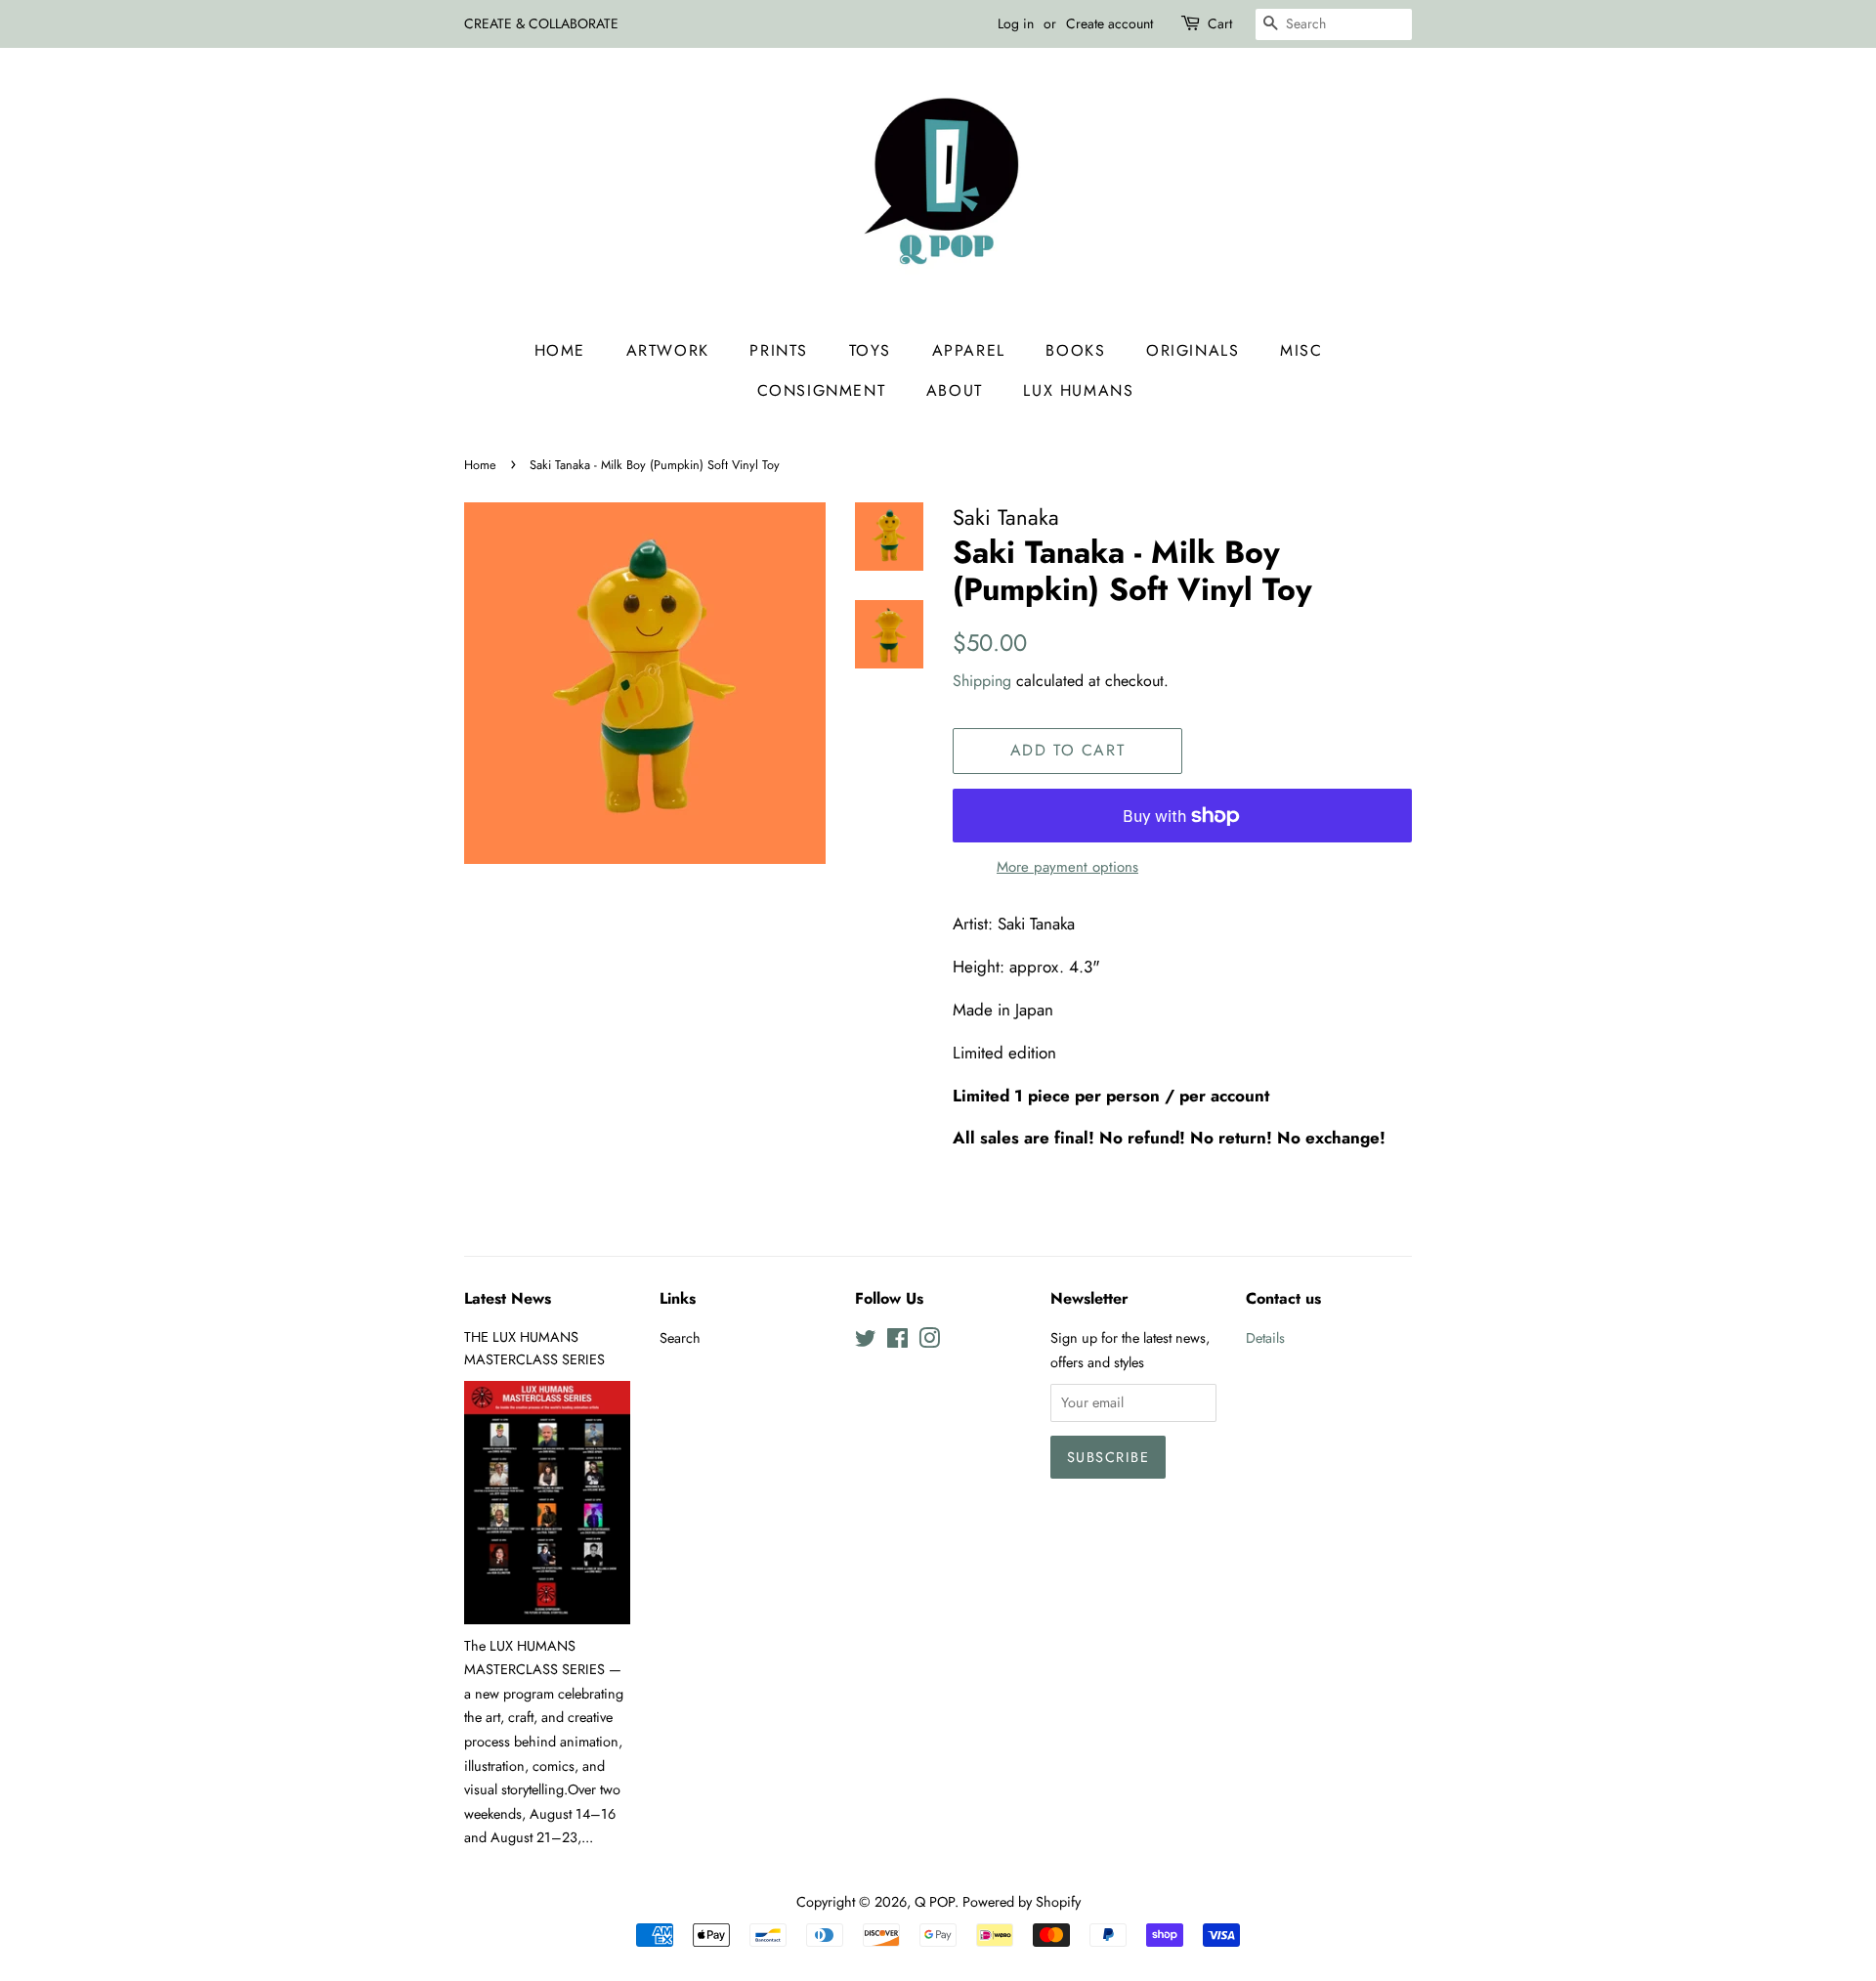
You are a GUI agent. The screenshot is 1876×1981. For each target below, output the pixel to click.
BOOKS (1075, 350)
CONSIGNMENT (822, 390)
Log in (1016, 23)
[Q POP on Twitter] (866, 1342)
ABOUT (955, 390)
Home (560, 350)
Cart (1220, 23)
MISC (1301, 350)
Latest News (508, 1298)
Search (680, 1338)
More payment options (1067, 867)
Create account (1109, 23)
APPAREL (969, 350)
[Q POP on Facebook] (897, 1342)
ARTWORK (668, 350)
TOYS (870, 350)
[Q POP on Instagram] (929, 1342)
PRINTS (779, 350)
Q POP (935, 1902)
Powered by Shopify (1022, 1902)
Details (1265, 1338)
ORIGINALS (1193, 350)
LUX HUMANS (1078, 390)
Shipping (982, 681)
